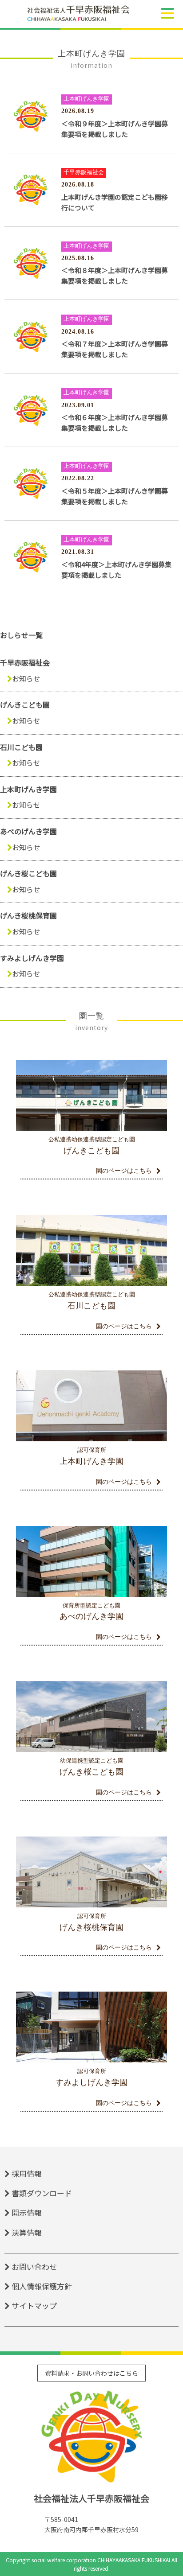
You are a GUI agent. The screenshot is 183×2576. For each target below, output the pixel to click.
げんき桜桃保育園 (28, 915)
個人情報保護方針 (42, 2286)
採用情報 (27, 2173)
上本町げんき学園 (28, 789)
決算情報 (27, 2232)
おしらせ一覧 (21, 635)
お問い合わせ (34, 2267)
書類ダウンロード (42, 2193)
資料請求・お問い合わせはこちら (91, 2373)
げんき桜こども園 (28, 873)
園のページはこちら (124, 1171)
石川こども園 (21, 747)
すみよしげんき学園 (32, 958)
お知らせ (26, 678)
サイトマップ (34, 2306)
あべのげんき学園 (28, 831)
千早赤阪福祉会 (25, 662)
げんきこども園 (25, 704)
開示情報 (27, 2212)
